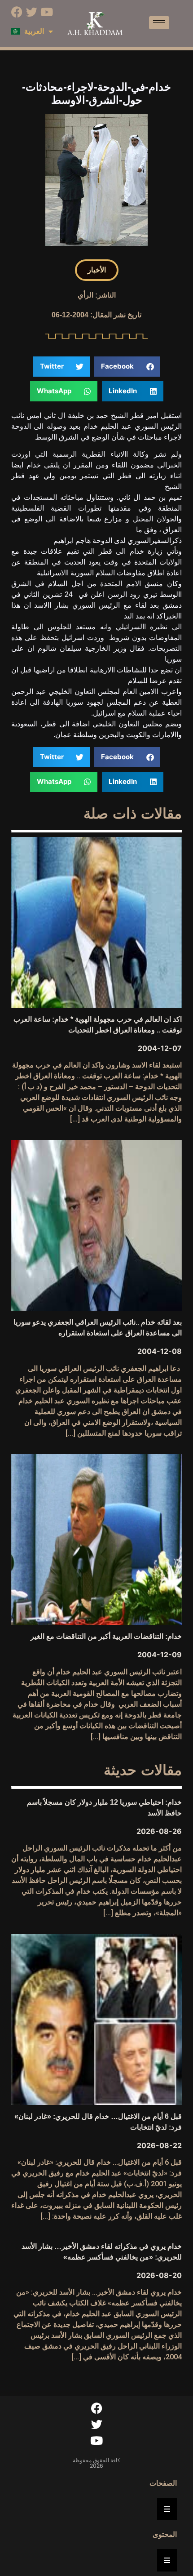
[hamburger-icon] (159, 23)
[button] (97, 270)
